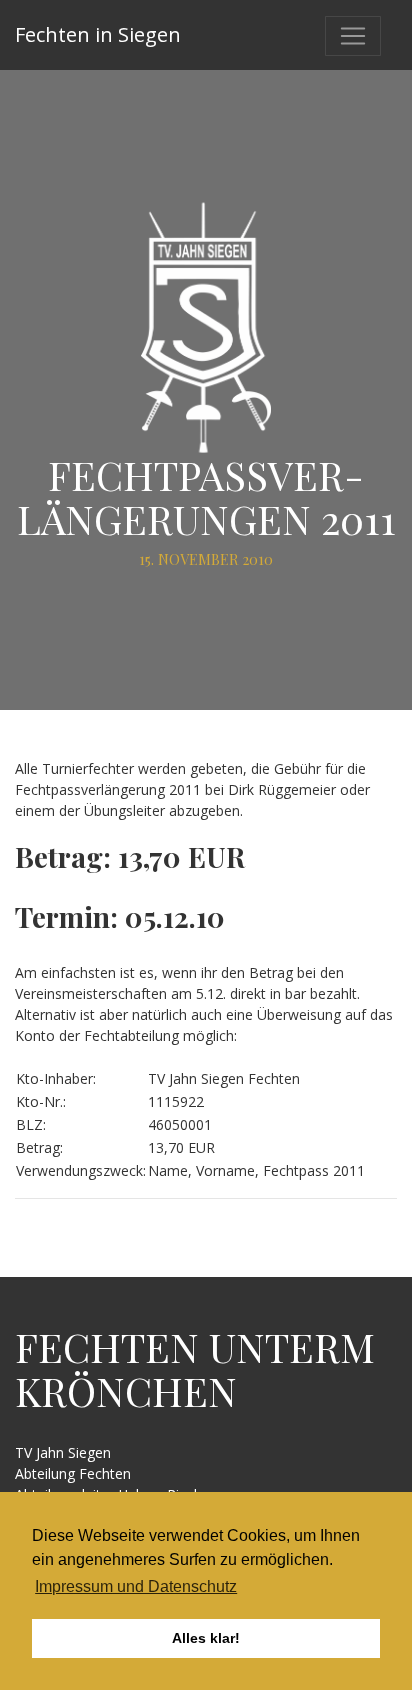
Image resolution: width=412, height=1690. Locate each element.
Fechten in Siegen (98, 34)
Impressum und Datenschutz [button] (136, 1586)
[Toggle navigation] (353, 36)
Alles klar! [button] (206, 1638)
